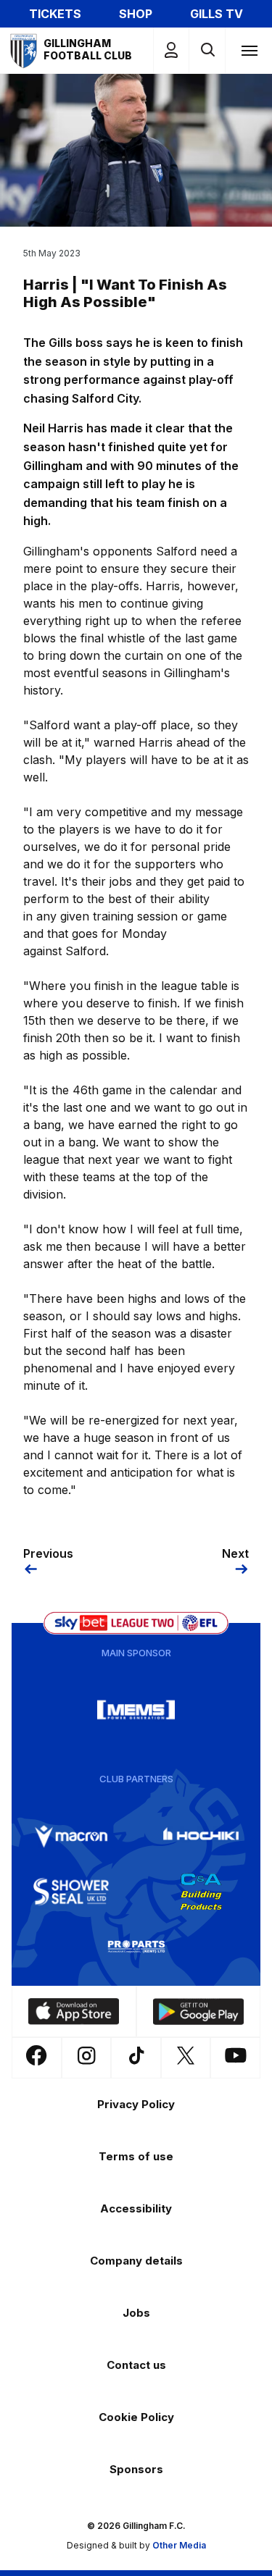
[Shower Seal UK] (71, 1892)
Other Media (179, 2545)
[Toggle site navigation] (249, 50)
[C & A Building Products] (201, 1892)
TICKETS (55, 14)
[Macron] (71, 1837)
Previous (48, 1553)
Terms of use (136, 2156)
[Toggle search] (207, 50)
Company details (136, 2261)
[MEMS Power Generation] (136, 1710)
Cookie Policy (136, 2417)
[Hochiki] (201, 1837)
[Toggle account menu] (171, 50)
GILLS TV (217, 14)
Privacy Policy (136, 2104)
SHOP (136, 14)
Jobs (136, 2313)
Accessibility (136, 2208)
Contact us (136, 2365)
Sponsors (136, 2469)
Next (235, 1553)
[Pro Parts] (136, 1947)
